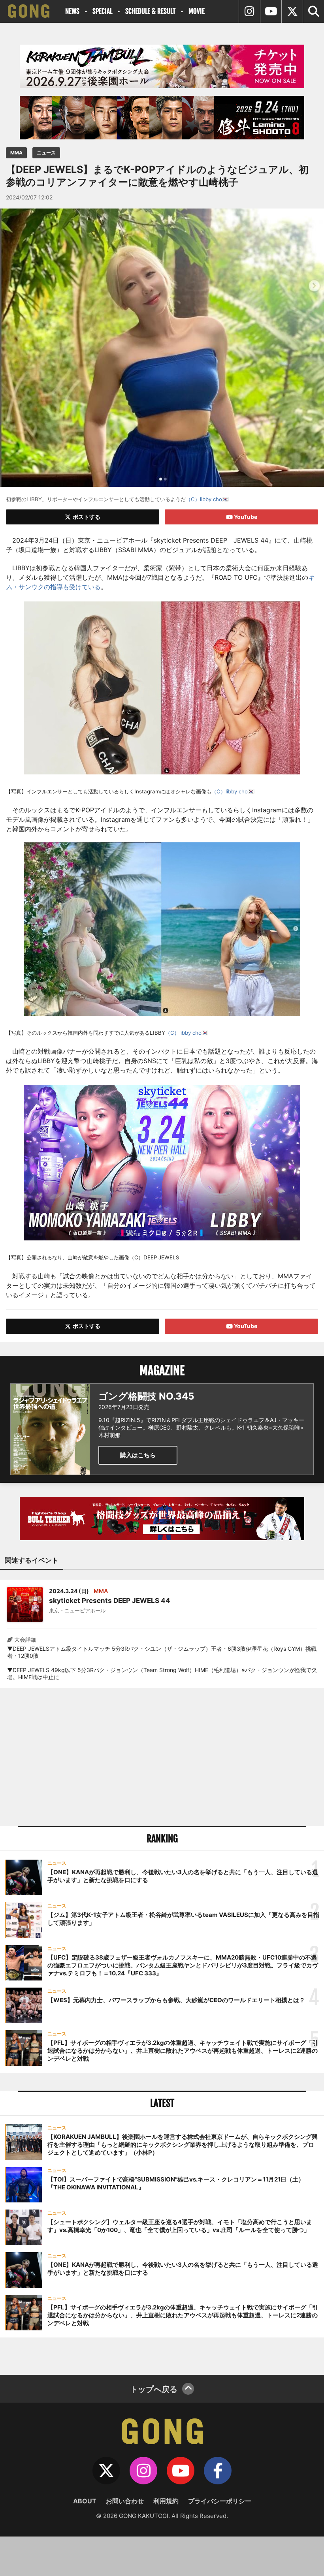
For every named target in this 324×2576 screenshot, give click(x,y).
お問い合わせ (125, 2501)
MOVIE (197, 11)
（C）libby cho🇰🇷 (207, 499)
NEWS (72, 11)
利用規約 (166, 2501)
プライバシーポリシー (220, 2501)
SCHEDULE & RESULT (150, 11)
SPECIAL (102, 11)
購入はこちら (138, 1455)
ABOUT (85, 2501)
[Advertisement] (162, 1757)
